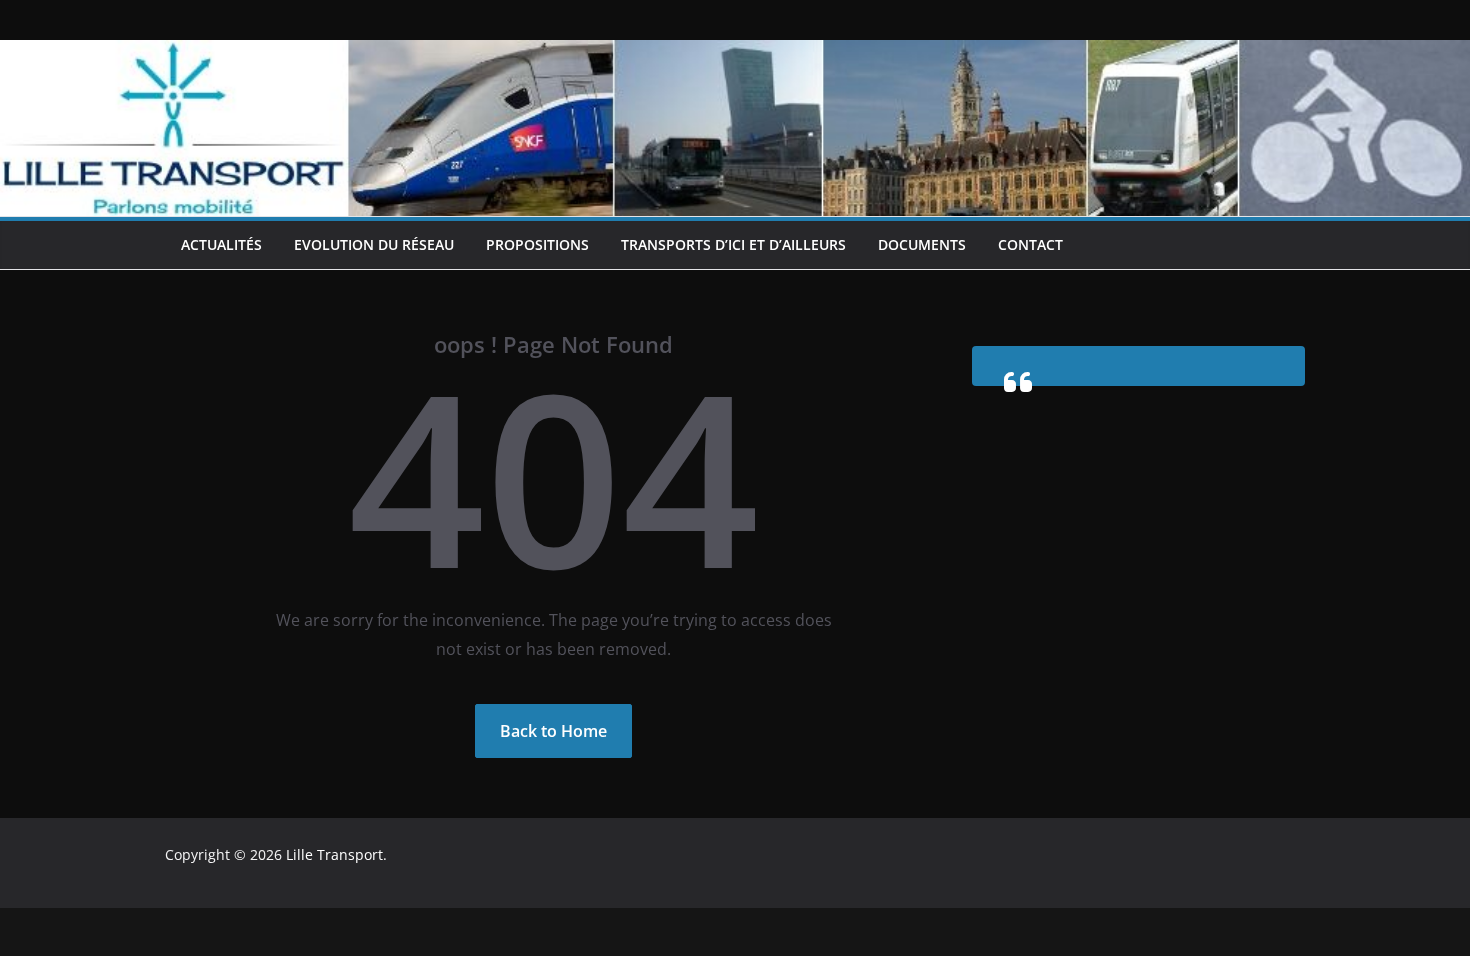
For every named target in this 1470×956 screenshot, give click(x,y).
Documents (922, 244)
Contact (1030, 244)
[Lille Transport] (735, 54)
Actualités (221, 244)
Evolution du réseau (374, 244)
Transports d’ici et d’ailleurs (733, 244)
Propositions (537, 244)
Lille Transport (334, 854)
